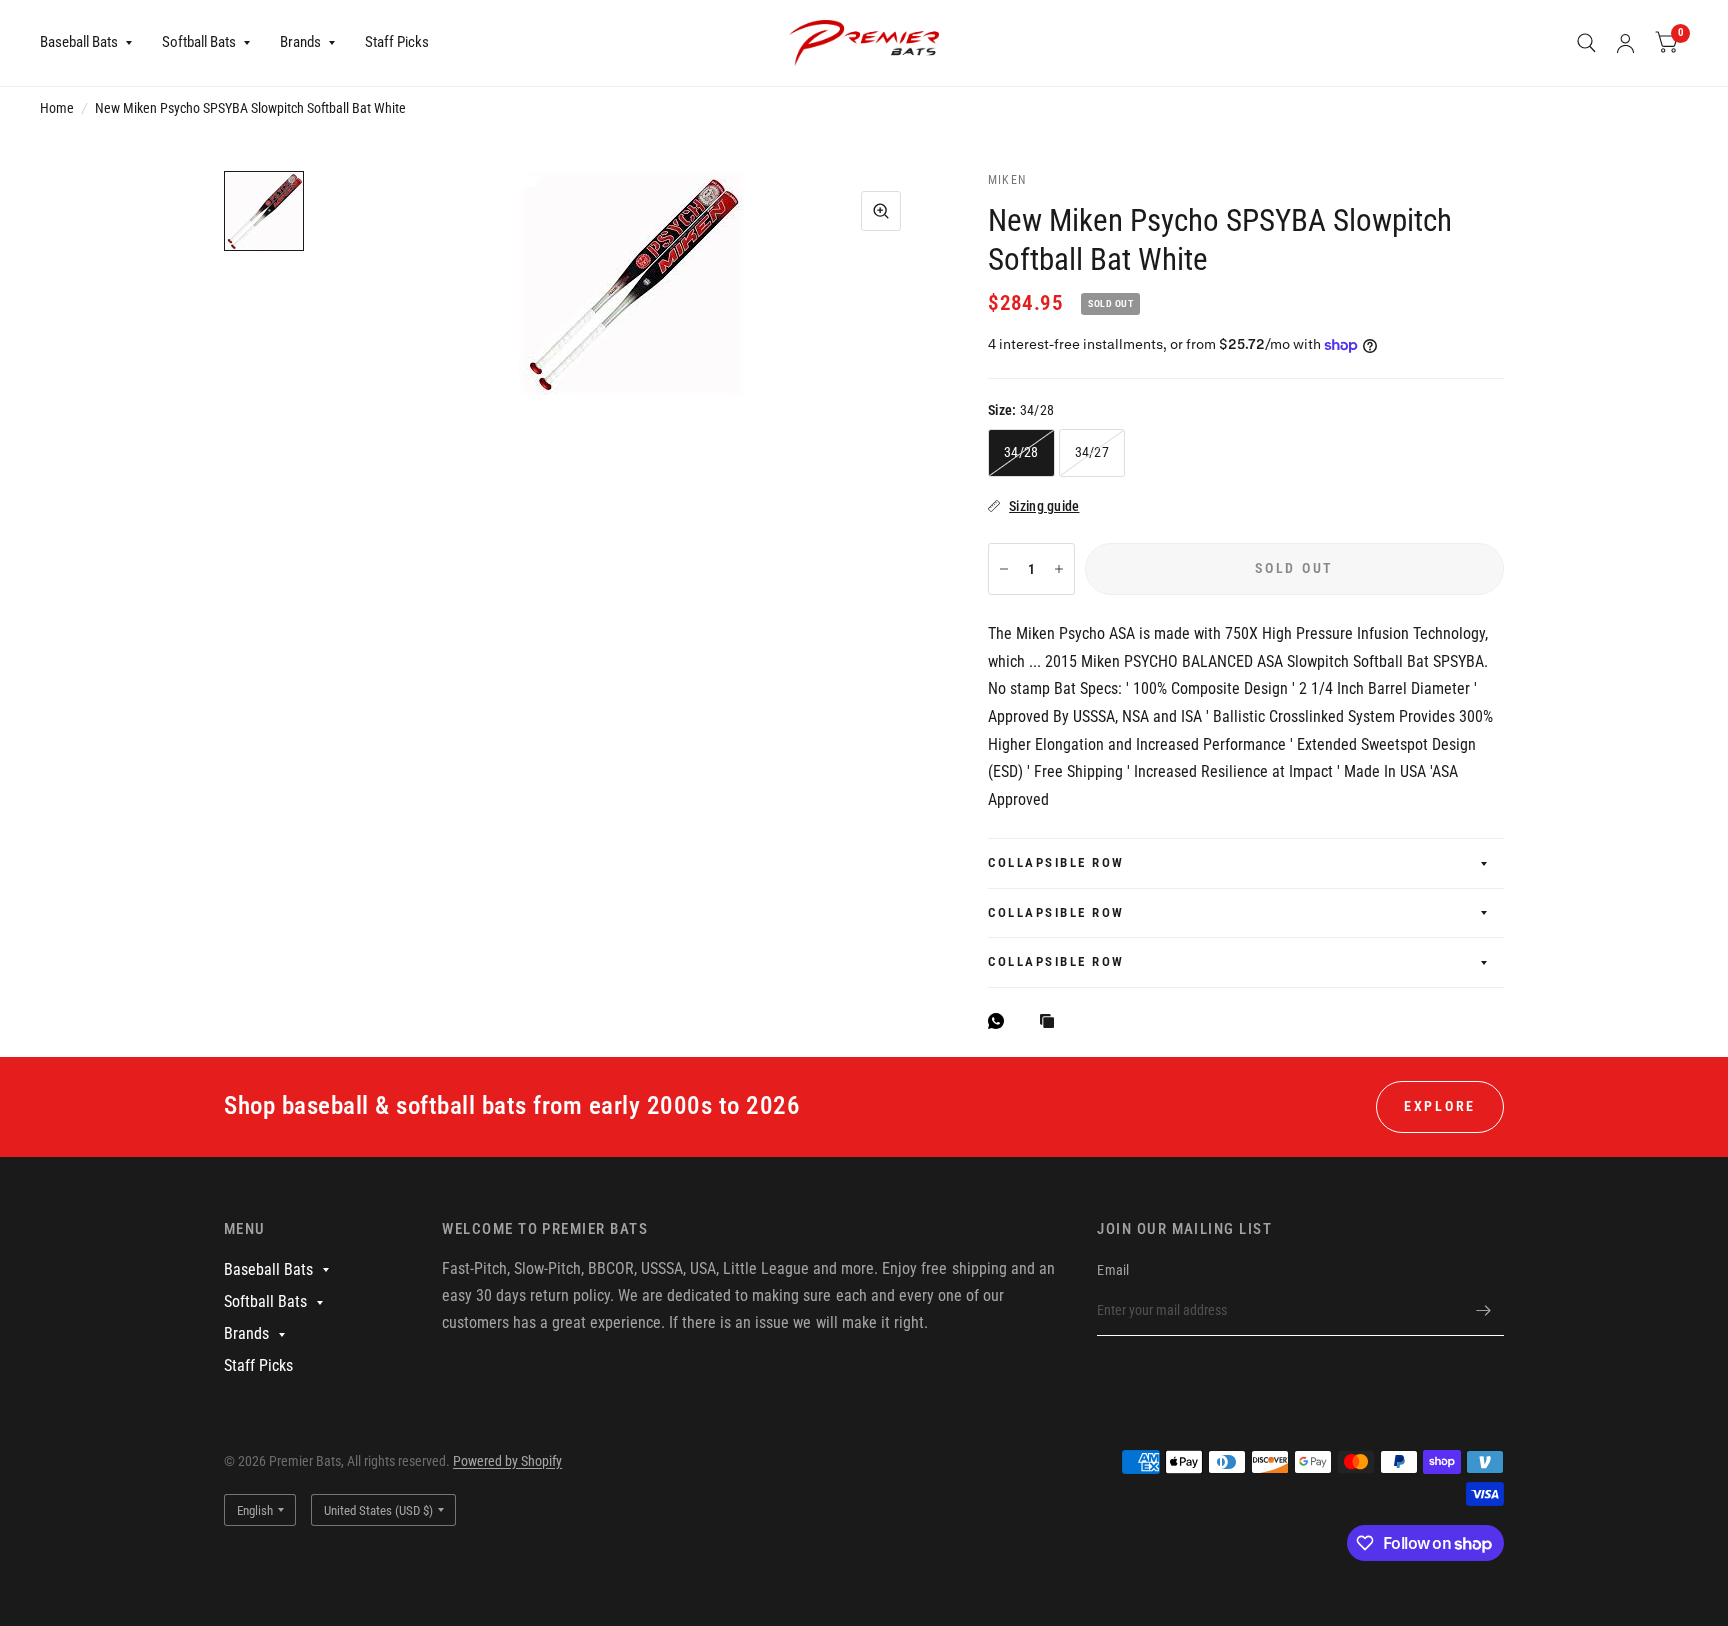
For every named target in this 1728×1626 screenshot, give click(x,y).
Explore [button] (1440, 1106)
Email (1113, 1270)
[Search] (1586, 43)
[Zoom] (881, 211)
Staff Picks (397, 42)
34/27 (1092, 452)
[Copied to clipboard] (1052, 1022)
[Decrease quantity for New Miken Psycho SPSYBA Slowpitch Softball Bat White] (1004, 569)
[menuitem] (93, 43)
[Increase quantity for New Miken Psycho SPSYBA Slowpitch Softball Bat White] (1059, 569)
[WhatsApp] (1001, 1021)
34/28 (1021, 452)
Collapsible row (1056, 862)
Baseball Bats (79, 42)
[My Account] (1625, 43)
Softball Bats (199, 42)
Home (57, 108)
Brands (300, 42)
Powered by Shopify (507, 1461)
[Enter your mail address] (1484, 1310)
